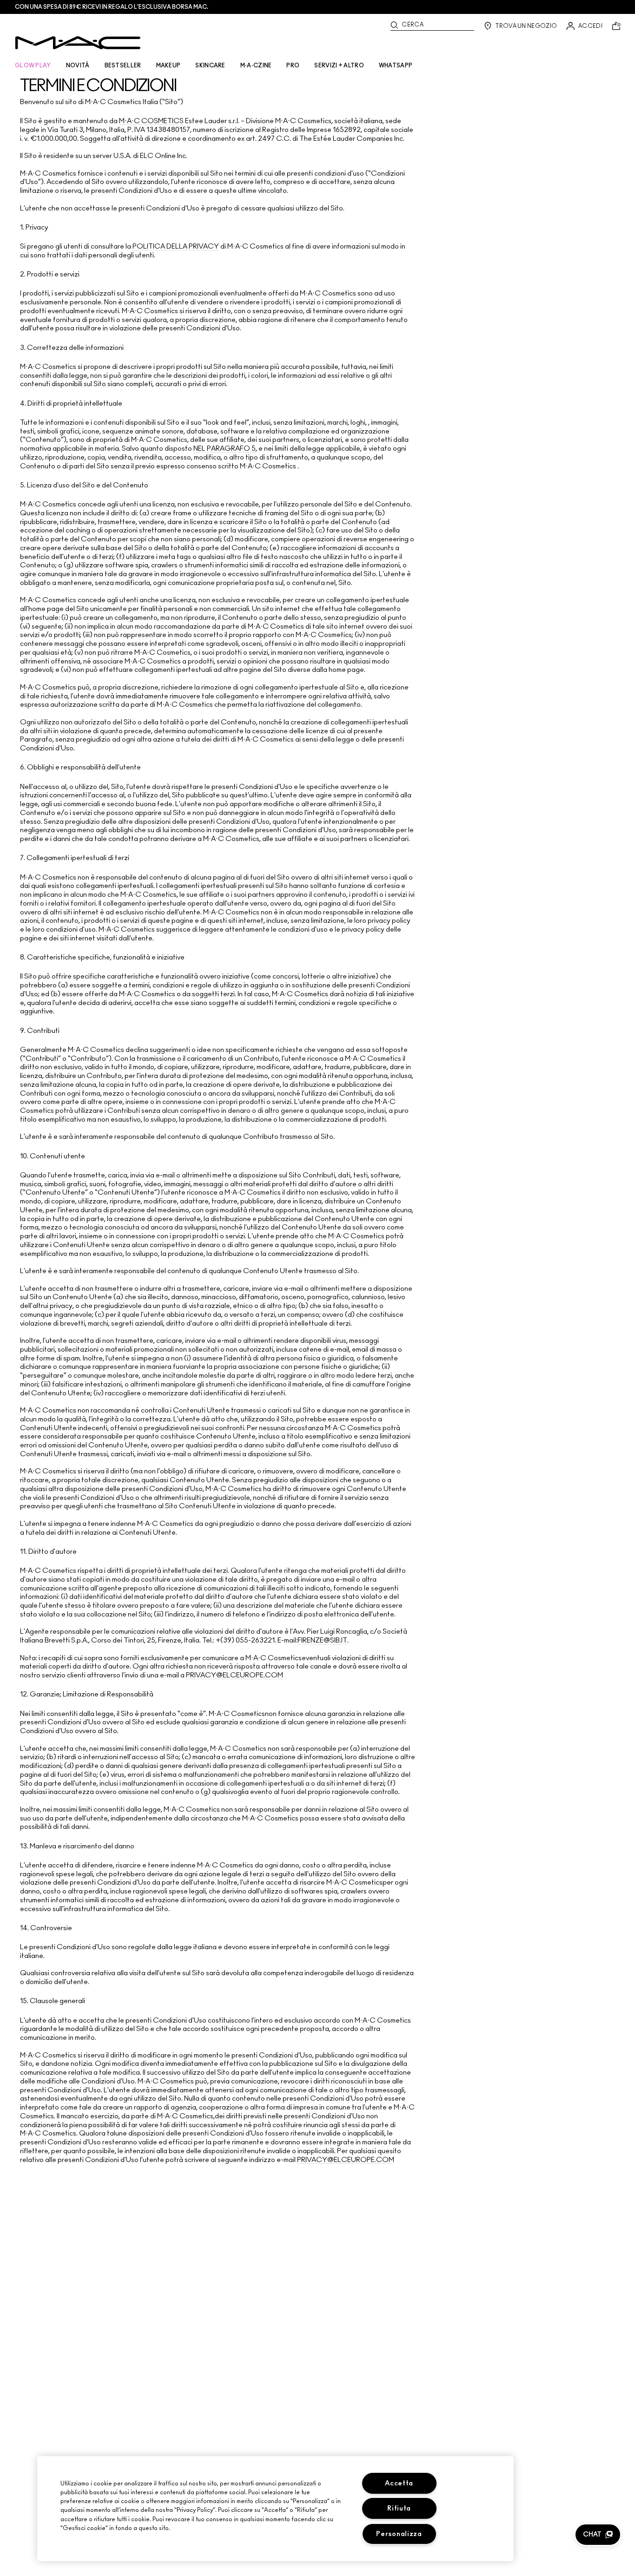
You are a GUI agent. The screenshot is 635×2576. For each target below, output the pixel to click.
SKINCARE (210, 66)
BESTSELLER (123, 66)
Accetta (399, 2483)
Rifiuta (399, 2508)
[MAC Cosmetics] (78, 43)
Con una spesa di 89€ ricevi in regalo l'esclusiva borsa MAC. (112, 7)
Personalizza (399, 2534)
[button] (598, 2535)
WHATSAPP (396, 66)
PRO (293, 66)
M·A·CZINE (256, 66)
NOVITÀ (78, 66)
